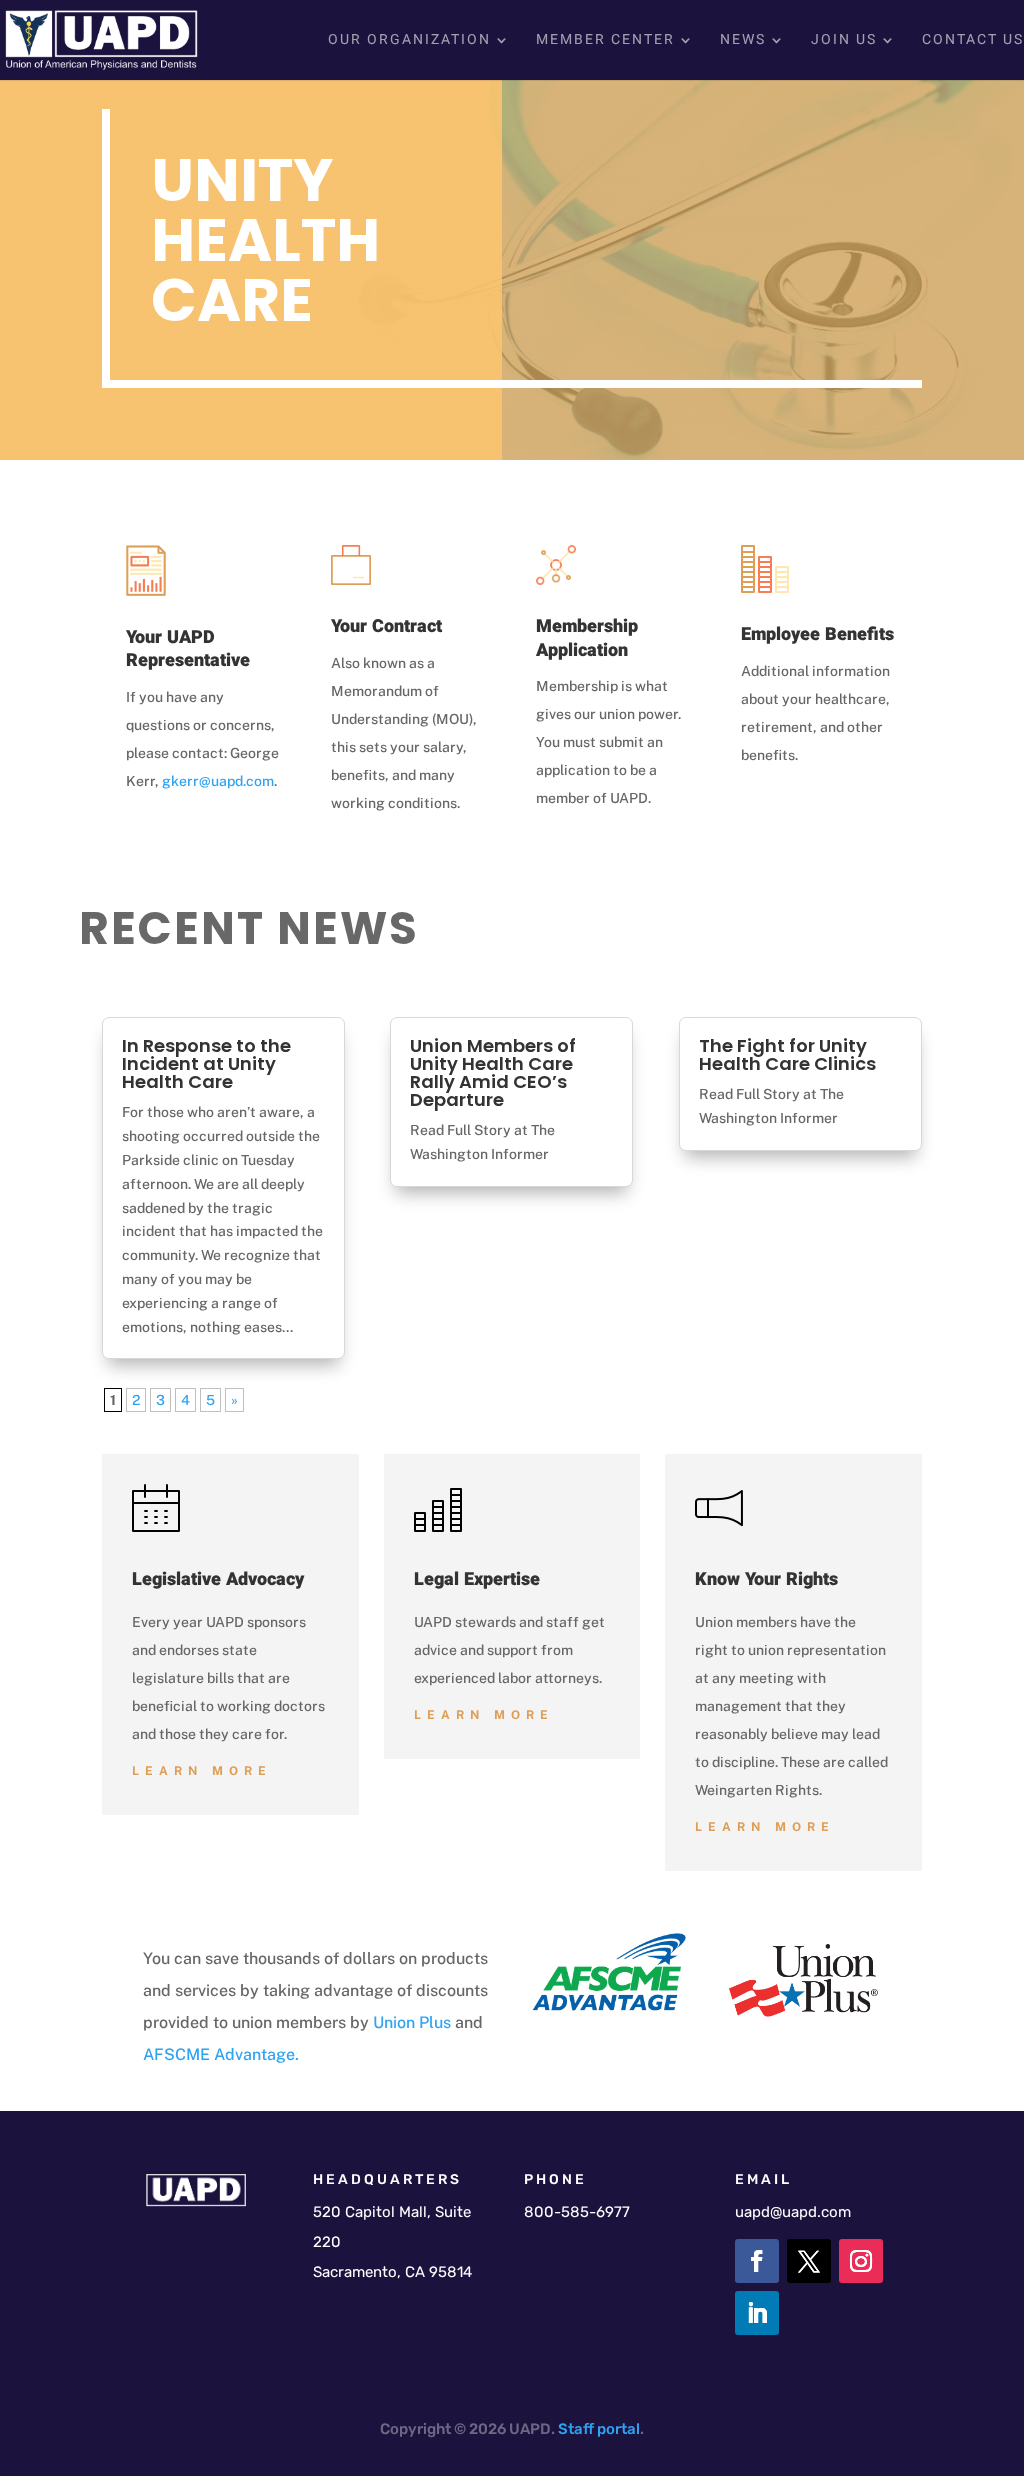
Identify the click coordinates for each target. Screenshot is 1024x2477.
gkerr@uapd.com (218, 781)
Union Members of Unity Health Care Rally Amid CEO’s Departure (493, 1072)
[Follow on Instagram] (861, 2261)
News (743, 41)
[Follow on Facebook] (757, 2261)
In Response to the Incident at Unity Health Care (206, 1063)
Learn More (202, 1771)
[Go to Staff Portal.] (595, 2429)
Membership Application (587, 638)
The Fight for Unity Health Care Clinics (787, 1054)
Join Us (844, 41)
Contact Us (973, 41)
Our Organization (409, 41)
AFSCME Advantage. (221, 2054)
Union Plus (412, 2022)
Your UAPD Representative (188, 649)
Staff (576, 2429)
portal (618, 2429)
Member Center (605, 41)
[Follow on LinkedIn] (757, 2313)
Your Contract (386, 626)
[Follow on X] (809, 2261)
